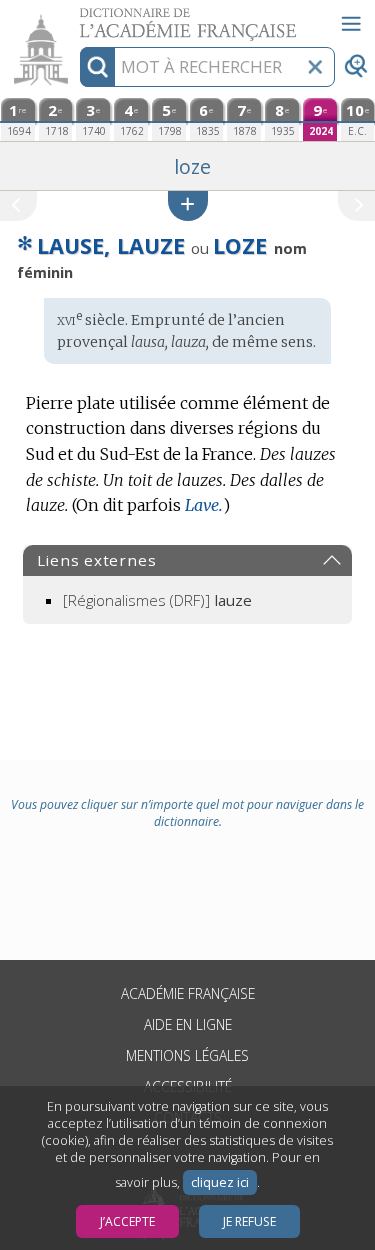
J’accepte (127, 1221)
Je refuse (249, 1221)
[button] (188, 205)
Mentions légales (187, 1055)
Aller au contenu (77, 17)
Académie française (188, 993)
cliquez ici (220, 1182)
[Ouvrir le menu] (351, 24)
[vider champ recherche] (315, 67)
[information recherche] (97, 67)
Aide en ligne (188, 1024)
